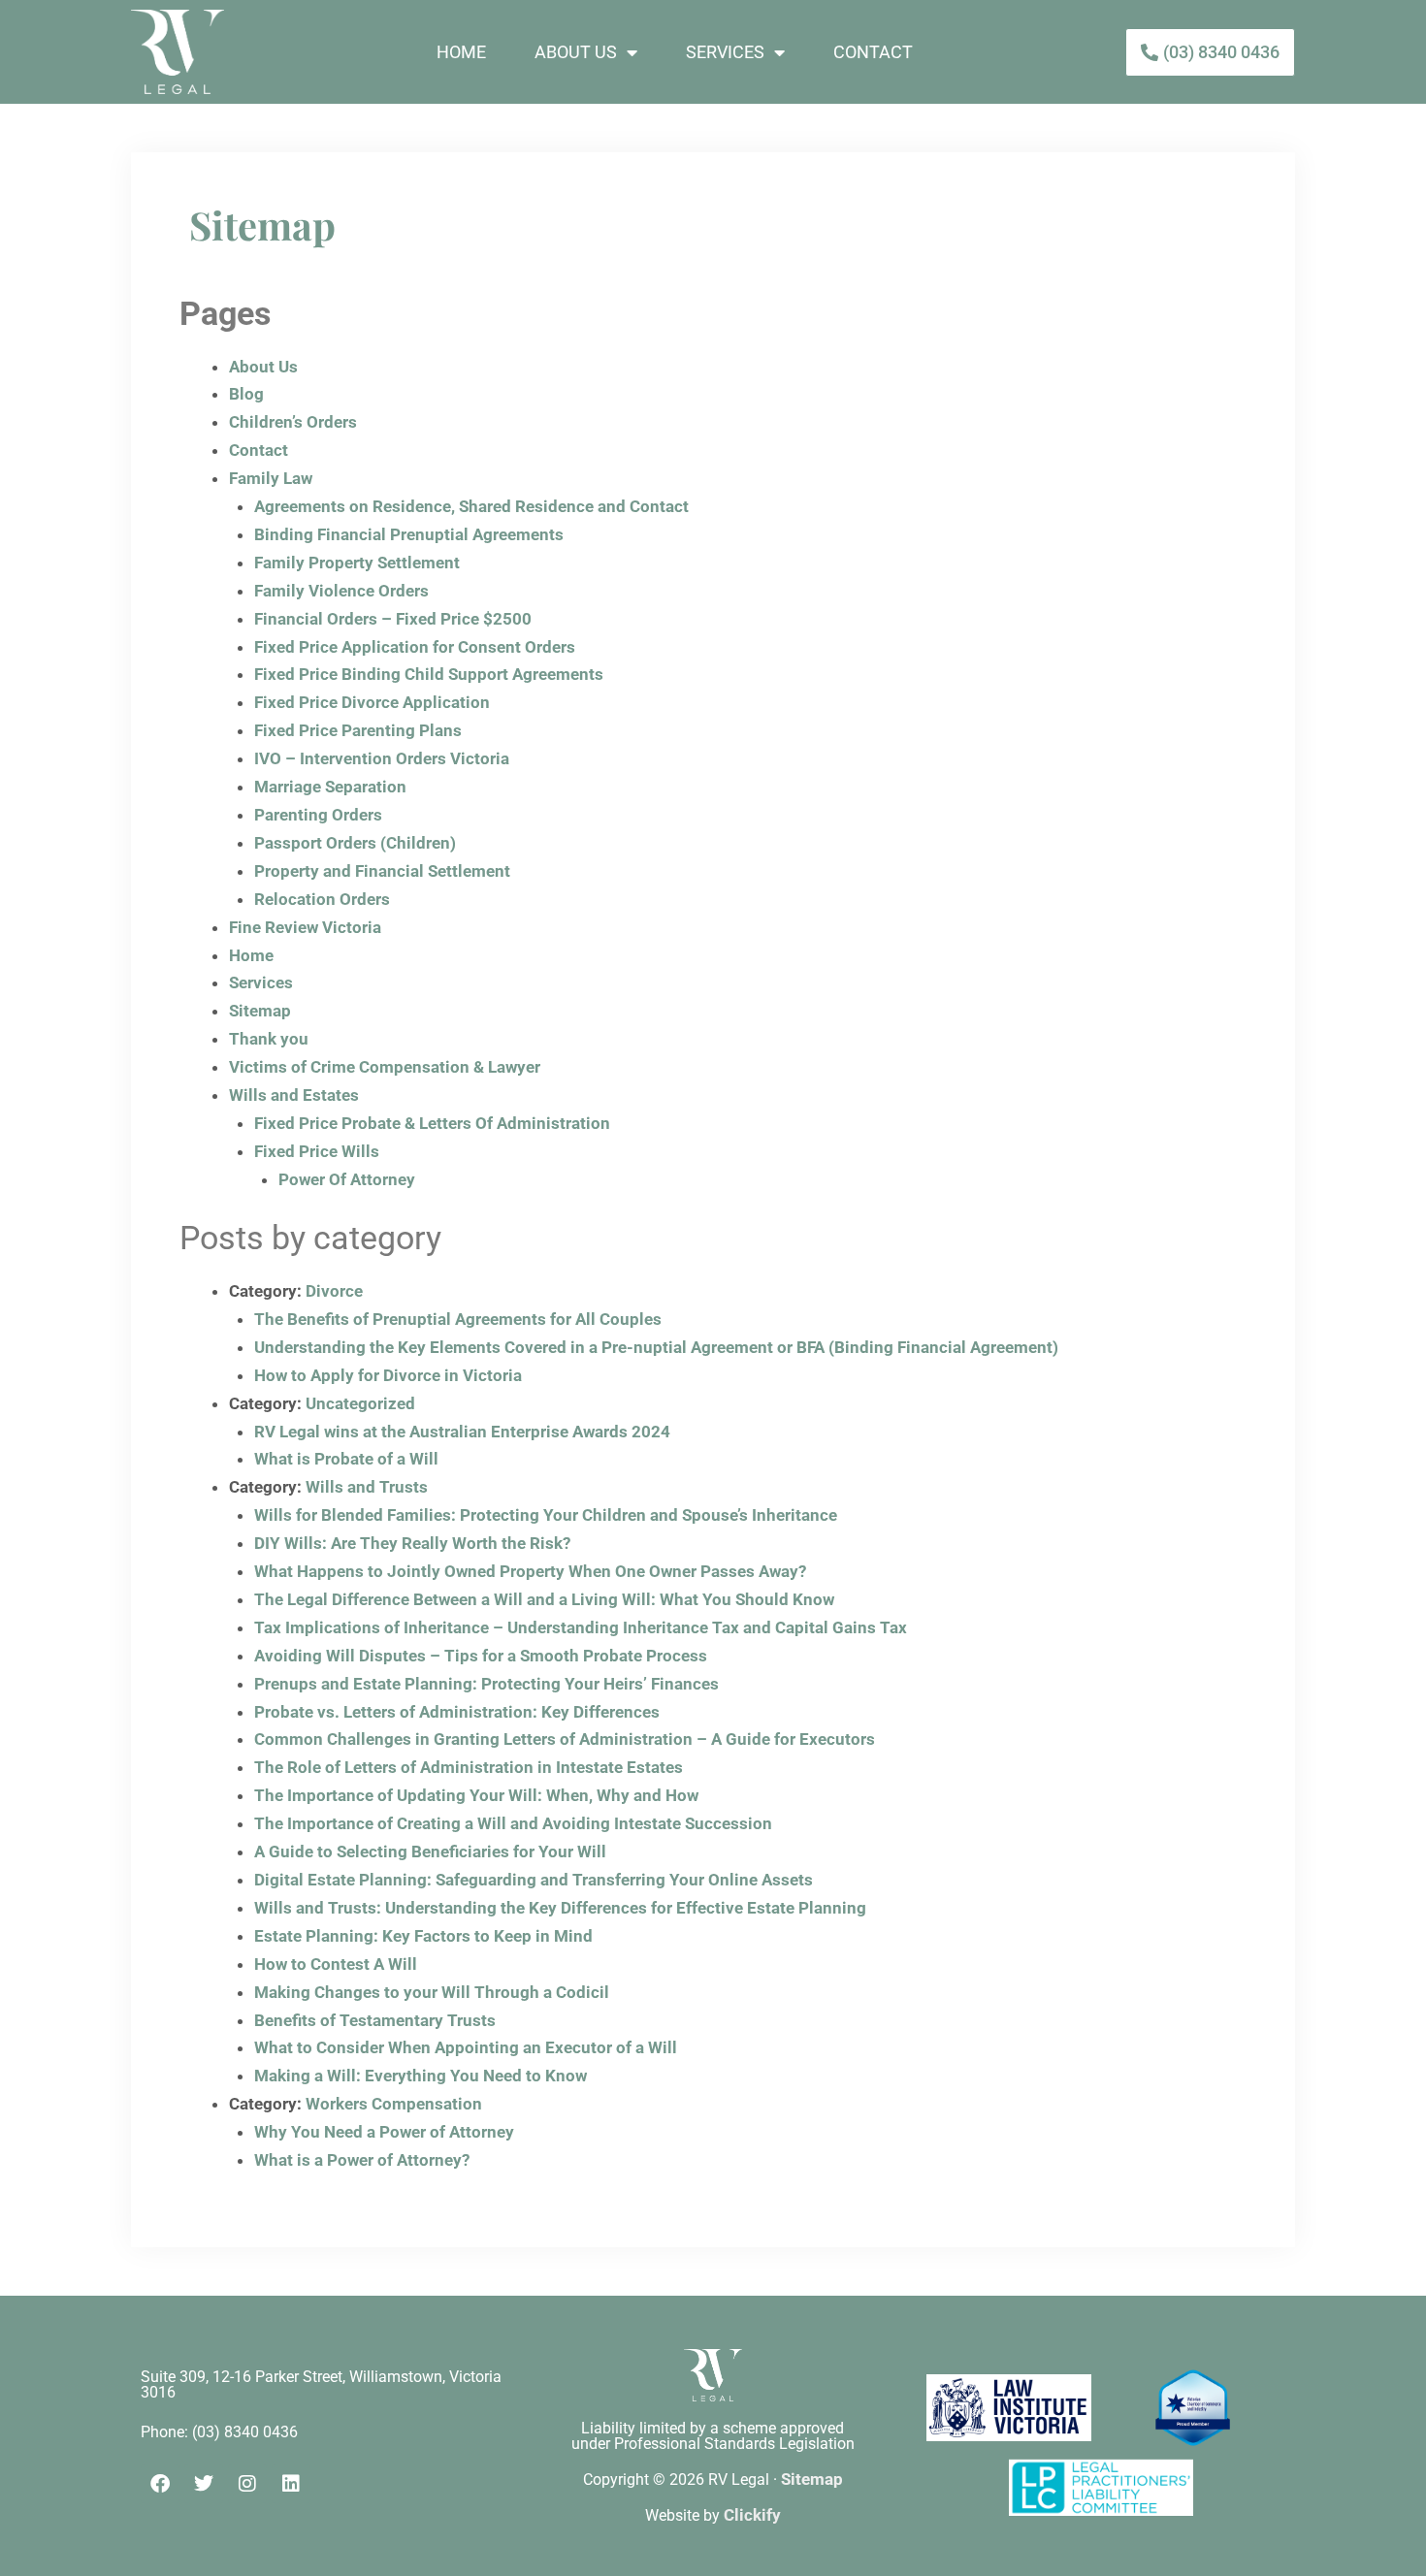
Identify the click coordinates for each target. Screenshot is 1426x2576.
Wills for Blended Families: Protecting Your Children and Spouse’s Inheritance (546, 1515)
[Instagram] (247, 2484)
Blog (246, 394)
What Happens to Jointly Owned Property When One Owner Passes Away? (530, 1571)
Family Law (271, 478)
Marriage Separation (330, 787)
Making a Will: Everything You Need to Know (421, 2076)
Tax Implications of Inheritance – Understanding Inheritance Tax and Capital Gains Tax (581, 1627)
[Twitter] (204, 2484)
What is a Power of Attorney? (362, 2160)
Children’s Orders (293, 422)
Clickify (752, 2515)
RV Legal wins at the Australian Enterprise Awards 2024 (462, 1432)
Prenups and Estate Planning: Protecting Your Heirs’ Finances (486, 1684)
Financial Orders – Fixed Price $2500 (393, 619)
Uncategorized (360, 1403)
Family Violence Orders (341, 591)
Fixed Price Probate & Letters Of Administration (432, 1123)
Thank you (269, 1039)
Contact (873, 52)
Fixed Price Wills (317, 1151)
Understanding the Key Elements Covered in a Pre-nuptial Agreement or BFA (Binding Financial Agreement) (656, 1347)
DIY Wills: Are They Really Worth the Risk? (412, 1543)
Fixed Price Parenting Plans (358, 730)
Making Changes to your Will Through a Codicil (432, 1992)
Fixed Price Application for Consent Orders (415, 647)
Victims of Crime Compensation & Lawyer (385, 1067)
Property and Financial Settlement (382, 871)
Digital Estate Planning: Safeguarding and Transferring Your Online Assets (534, 1880)
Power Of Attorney (347, 1179)
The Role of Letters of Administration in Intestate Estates (469, 1767)
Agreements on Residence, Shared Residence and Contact (471, 506)
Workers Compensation (394, 2104)
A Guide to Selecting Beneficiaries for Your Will (430, 1851)
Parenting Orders (318, 815)
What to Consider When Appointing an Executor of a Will (466, 2047)
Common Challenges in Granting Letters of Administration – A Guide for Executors (565, 1739)
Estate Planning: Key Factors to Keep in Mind (423, 1936)
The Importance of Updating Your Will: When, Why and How (476, 1795)
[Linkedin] (291, 2484)
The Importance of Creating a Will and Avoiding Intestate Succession (513, 1823)
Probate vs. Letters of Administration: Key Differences (457, 1712)
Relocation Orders (322, 899)
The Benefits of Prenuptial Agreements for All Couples (458, 1319)
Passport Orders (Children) (355, 843)
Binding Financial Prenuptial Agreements (409, 534)
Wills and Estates (294, 1095)
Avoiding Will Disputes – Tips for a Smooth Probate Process (481, 1656)
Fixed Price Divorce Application (372, 702)
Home (461, 52)
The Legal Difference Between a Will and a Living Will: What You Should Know (544, 1599)
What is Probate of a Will (346, 1459)
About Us (576, 52)
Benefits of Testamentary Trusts (375, 2020)
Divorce (334, 1291)
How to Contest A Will (336, 1964)
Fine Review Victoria (305, 927)
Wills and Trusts (367, 1487)
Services (725, 52)
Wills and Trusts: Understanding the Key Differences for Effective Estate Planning (560, 1908)
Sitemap (260, 1011)
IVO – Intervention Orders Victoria (382, 758)
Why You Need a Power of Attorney (384, 2132)
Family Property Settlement (357, 563)
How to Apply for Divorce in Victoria (388, 1375)
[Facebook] (160, 2484)
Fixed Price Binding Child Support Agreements (429, 674)
